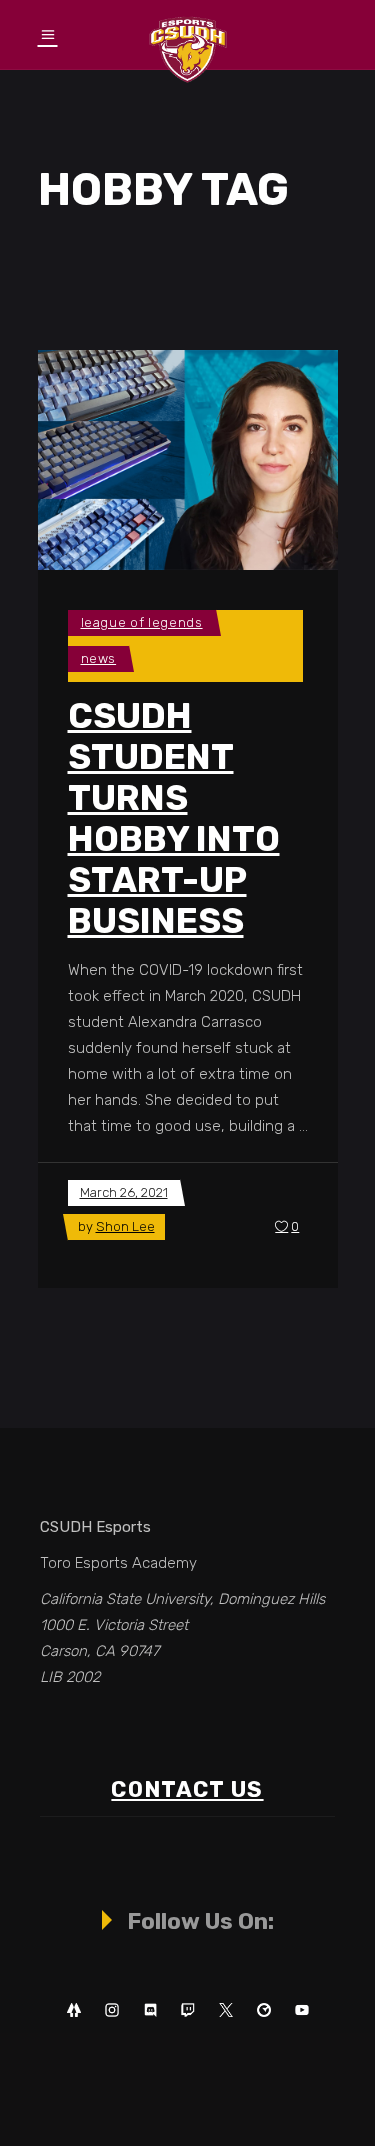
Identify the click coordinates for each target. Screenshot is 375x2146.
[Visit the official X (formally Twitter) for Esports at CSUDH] (226, 2010)
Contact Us (187, 1789)
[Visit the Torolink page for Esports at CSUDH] (264, 2010)
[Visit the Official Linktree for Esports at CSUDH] (74, 2010)
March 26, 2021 (124, 1192)
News (99, 658)
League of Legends (142, 622)
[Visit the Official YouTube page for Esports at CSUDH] (302, 2010)
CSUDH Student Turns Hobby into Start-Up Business (174, 818)
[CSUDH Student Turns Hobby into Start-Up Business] (188, 460)
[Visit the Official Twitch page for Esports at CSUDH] (188, 2010)
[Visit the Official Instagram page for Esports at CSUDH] (112, 2010)
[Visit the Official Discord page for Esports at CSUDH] (150, 2010)
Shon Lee (125, 1226)
